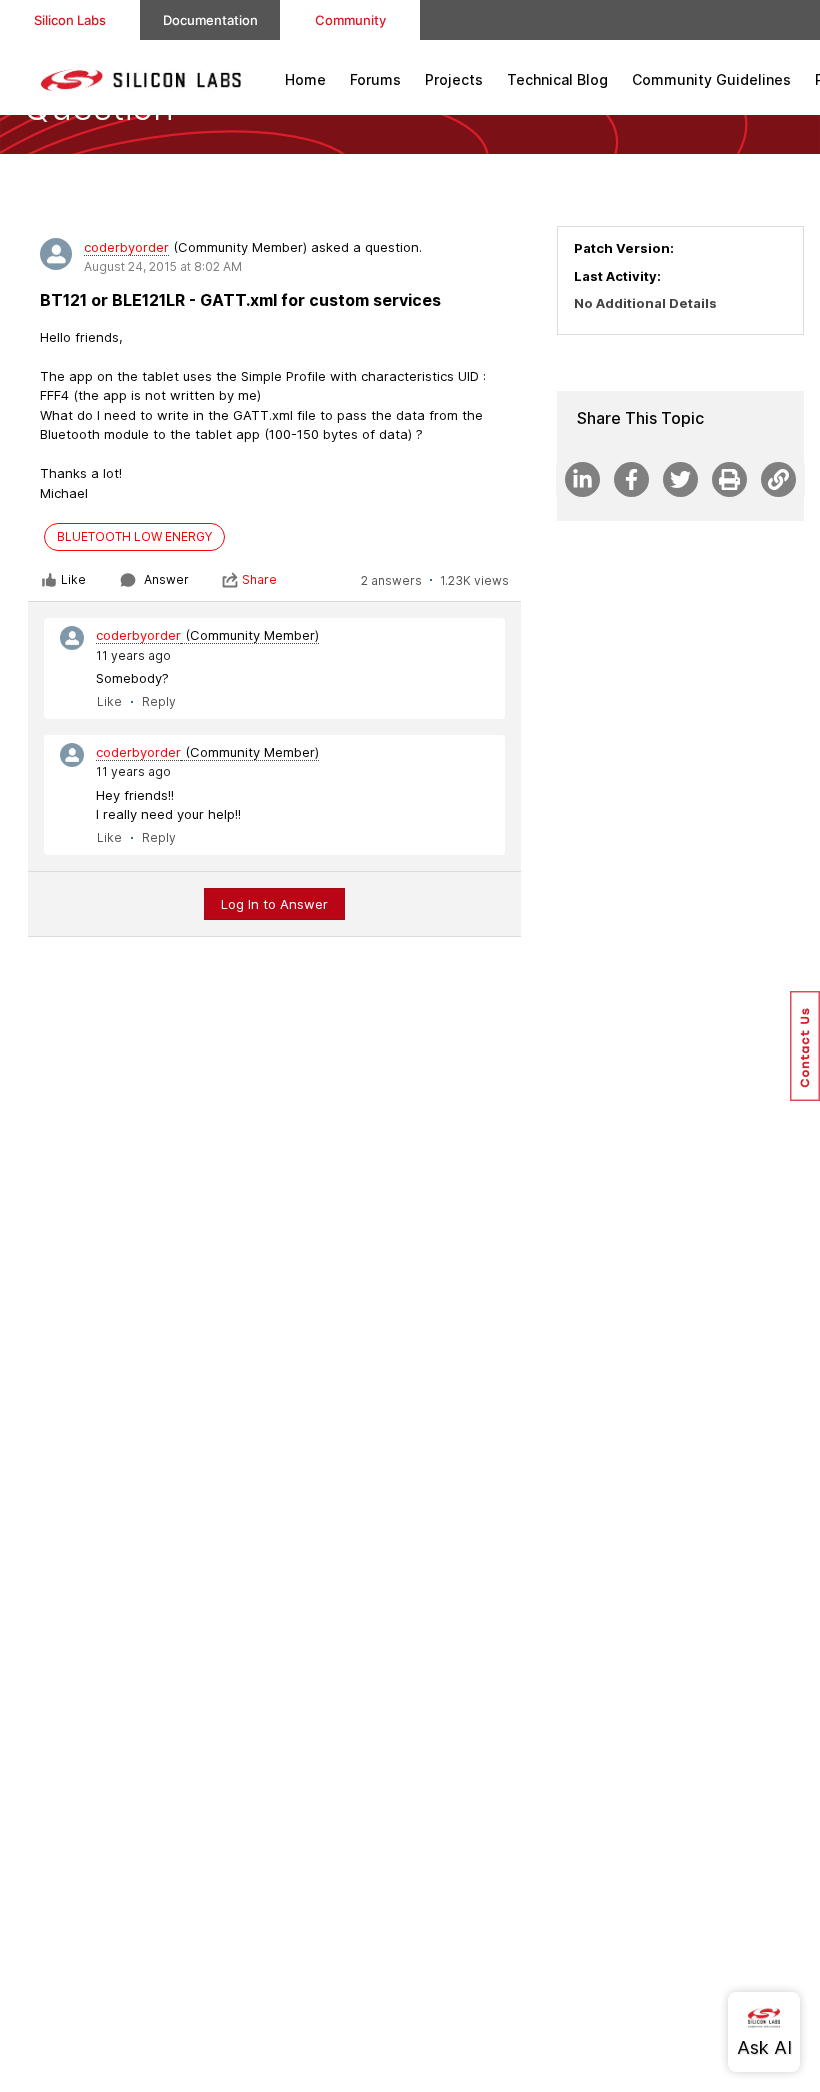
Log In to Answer (274, 904)
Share (259, 579)
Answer (166, 579)
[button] (805, 1046)
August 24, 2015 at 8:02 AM (163, 266)
